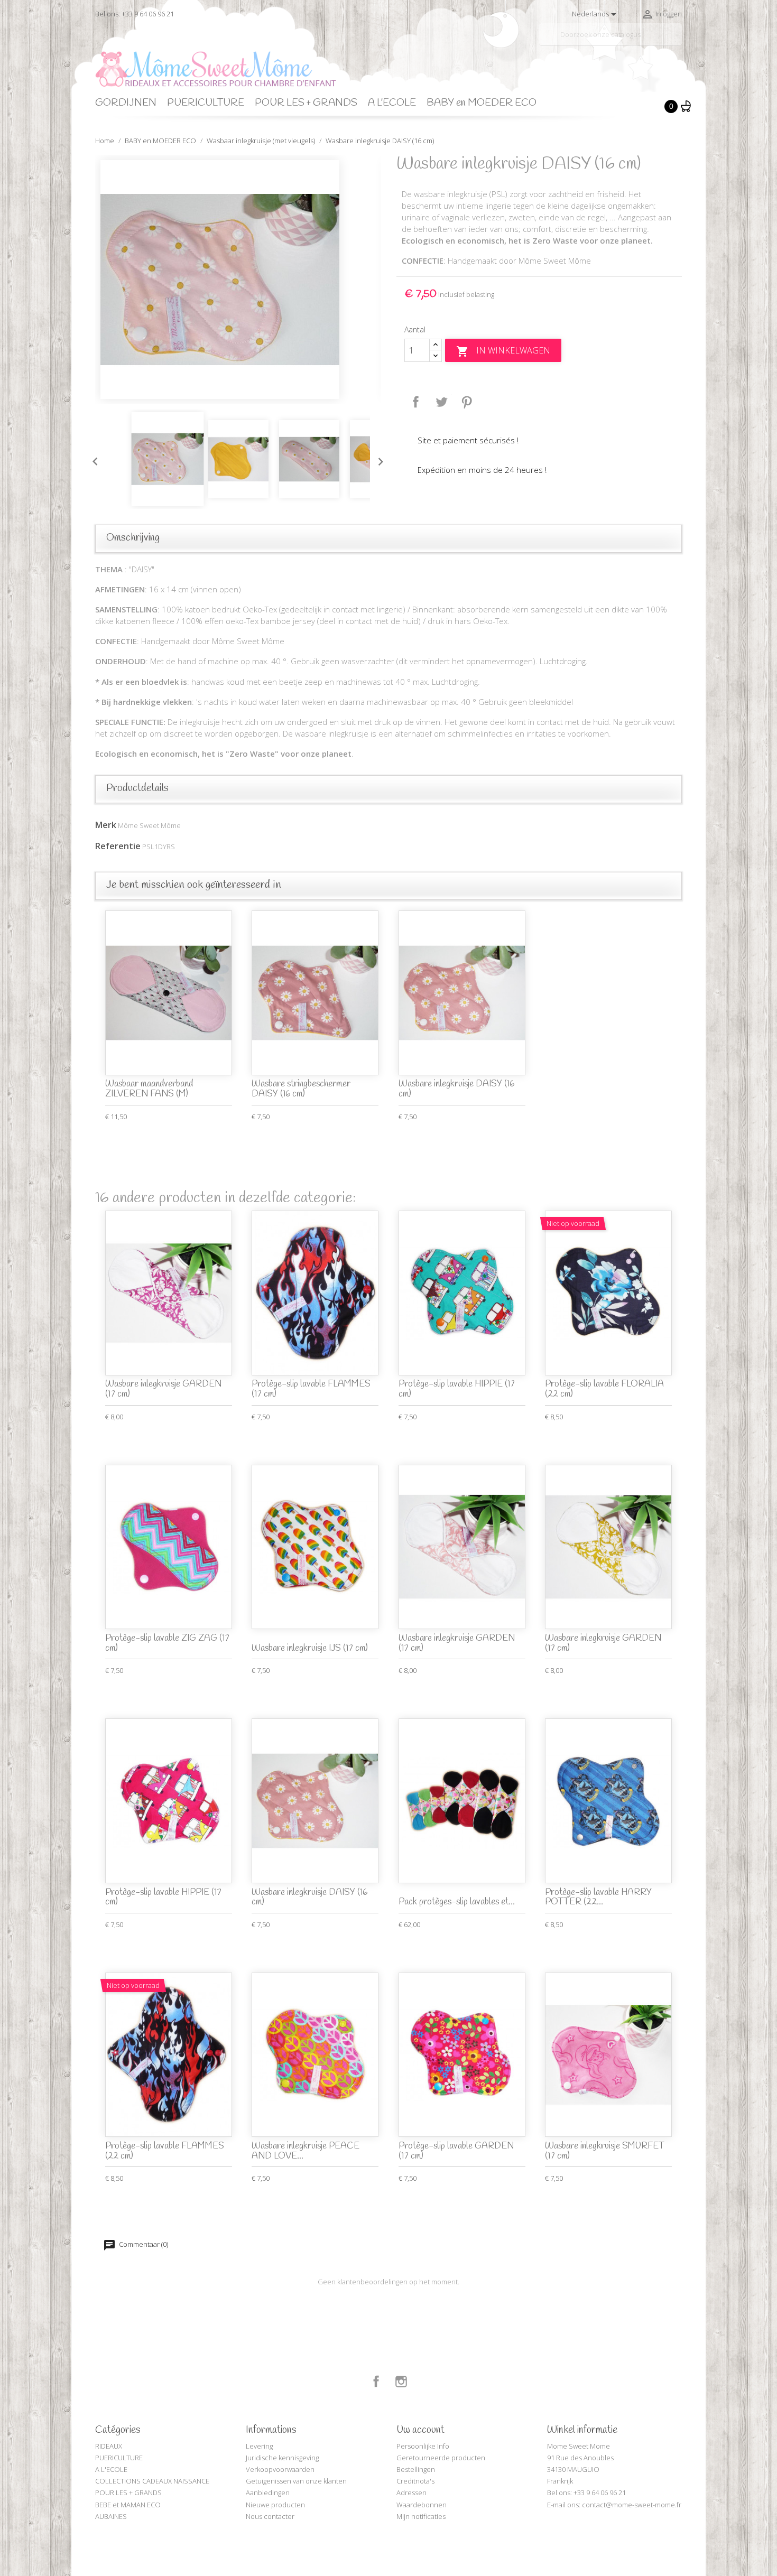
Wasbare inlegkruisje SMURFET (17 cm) (605, 2151)
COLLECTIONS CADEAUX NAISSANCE (152, 2481)
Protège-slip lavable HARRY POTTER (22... (598, 1898)
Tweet (441, 402)
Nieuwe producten (275, 2505)
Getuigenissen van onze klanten (296, 2481)
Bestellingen (416, 2469)
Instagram (401, 2382)
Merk (106, 825)
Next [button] (378, 459)
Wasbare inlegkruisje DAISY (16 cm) (456, 1089)
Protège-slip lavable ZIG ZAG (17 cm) (167, 1643)
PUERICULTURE (206, 103)
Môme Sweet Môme (149, 825)
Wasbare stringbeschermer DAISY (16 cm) (301, 1089)
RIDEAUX (109, 2446)
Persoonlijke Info (423, 2446)
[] (678, 41)
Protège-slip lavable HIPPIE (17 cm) (457, 1389)
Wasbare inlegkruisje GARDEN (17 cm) (163, 1389)
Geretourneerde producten (441, 2458)
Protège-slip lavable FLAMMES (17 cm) (311, 1389)
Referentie (118, 846)
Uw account (420, 2430)
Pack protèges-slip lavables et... (457, 1902)
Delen (416, 402)
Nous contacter (270, 2516)
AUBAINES (111, 2516)
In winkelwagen (503, 351)
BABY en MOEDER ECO (482, 103)
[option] (238, 280)
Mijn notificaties (421, 2516)
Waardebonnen (422, 2505)
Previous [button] (92, 459)
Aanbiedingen (268, 2493)
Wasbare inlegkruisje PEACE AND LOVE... (306, 2151)
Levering (259, 2446)
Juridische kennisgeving (282, 2458)
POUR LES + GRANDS (306, 103)
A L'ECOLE (392, 103)
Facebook (376, 2382)
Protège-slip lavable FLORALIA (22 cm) (604, 1389)
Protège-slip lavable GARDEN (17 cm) (456, 2151)
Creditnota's (415, 2481)
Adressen (411, 2493)
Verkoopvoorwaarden (280, 2469)
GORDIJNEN (126, 103)
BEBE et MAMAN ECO (128, 2505)
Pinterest (467, 402)
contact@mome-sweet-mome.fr (632, 2505)
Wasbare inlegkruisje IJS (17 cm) (310, 1648)
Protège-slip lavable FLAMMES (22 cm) (165, 2151)
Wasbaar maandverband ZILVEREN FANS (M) (149, 1089)
